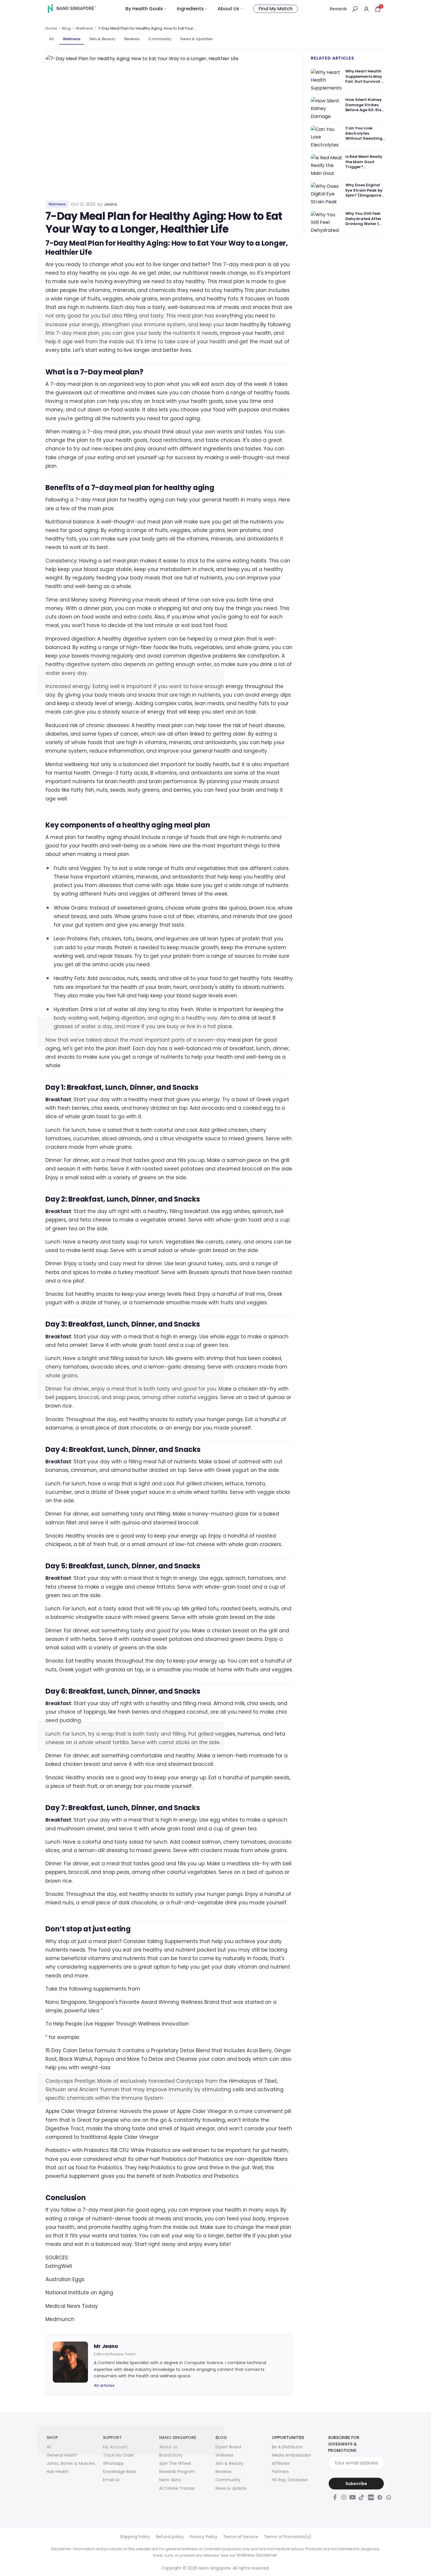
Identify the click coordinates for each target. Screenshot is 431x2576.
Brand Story (171, 2455)
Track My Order (119, 2455)
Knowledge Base (119, 2472)
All (51, 39)
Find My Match (276, 9)
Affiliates (281, 2463)
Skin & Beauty (102, 39)
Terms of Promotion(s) (288, 2537)
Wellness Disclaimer (257, 2555)
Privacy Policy (203, 2537)
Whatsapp (113, 2463)
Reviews (132, 39)
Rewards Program (177, 2472)
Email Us (111, 2480)
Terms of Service (241, 2537)
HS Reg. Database (290, 2480)
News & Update (231, 2488)
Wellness (84, 28)
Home (51, 28)
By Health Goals (144, 9)
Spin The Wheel (175, 2463)
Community (160, 39)
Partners (280, 2472)
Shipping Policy (135, 2537)
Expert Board (228, 2447)
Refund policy (170, 2537)
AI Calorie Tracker (177, 2488)
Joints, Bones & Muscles (71, 2463)
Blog (66, 28)
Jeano (111, 204)
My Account (115, 2447)
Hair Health (58, 2472)
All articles (104, 2385)
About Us (228, 9)
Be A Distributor (287, 2447)
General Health (62, 2455)
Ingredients (190, 9)
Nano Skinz (170, 2480)
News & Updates (196, 39)
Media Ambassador (291, 2455)
